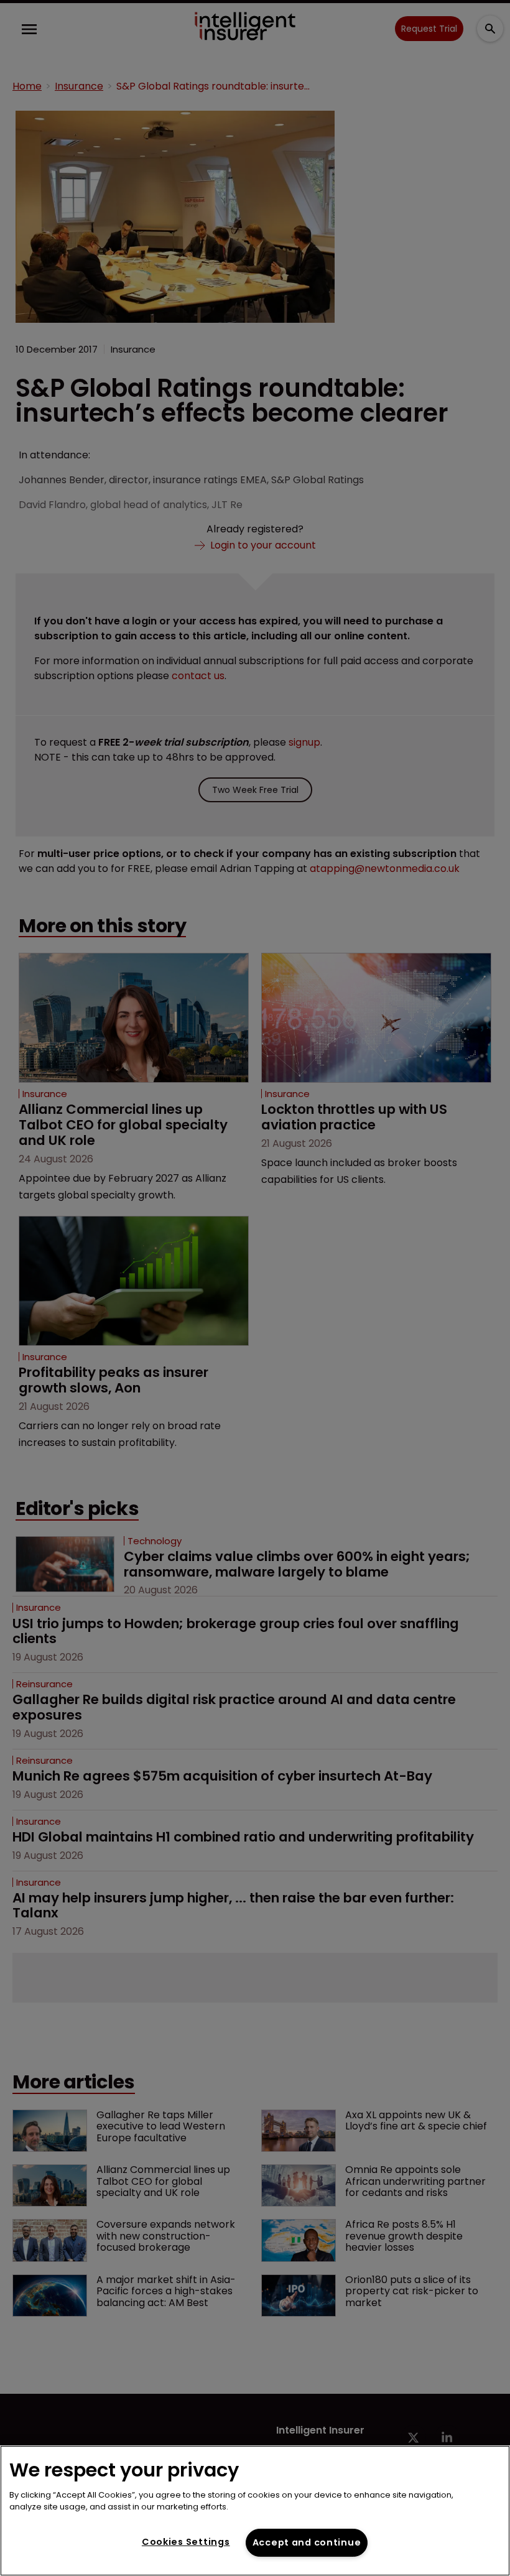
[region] (255, 2511)
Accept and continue (307, 2542)
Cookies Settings (186, 2542)
